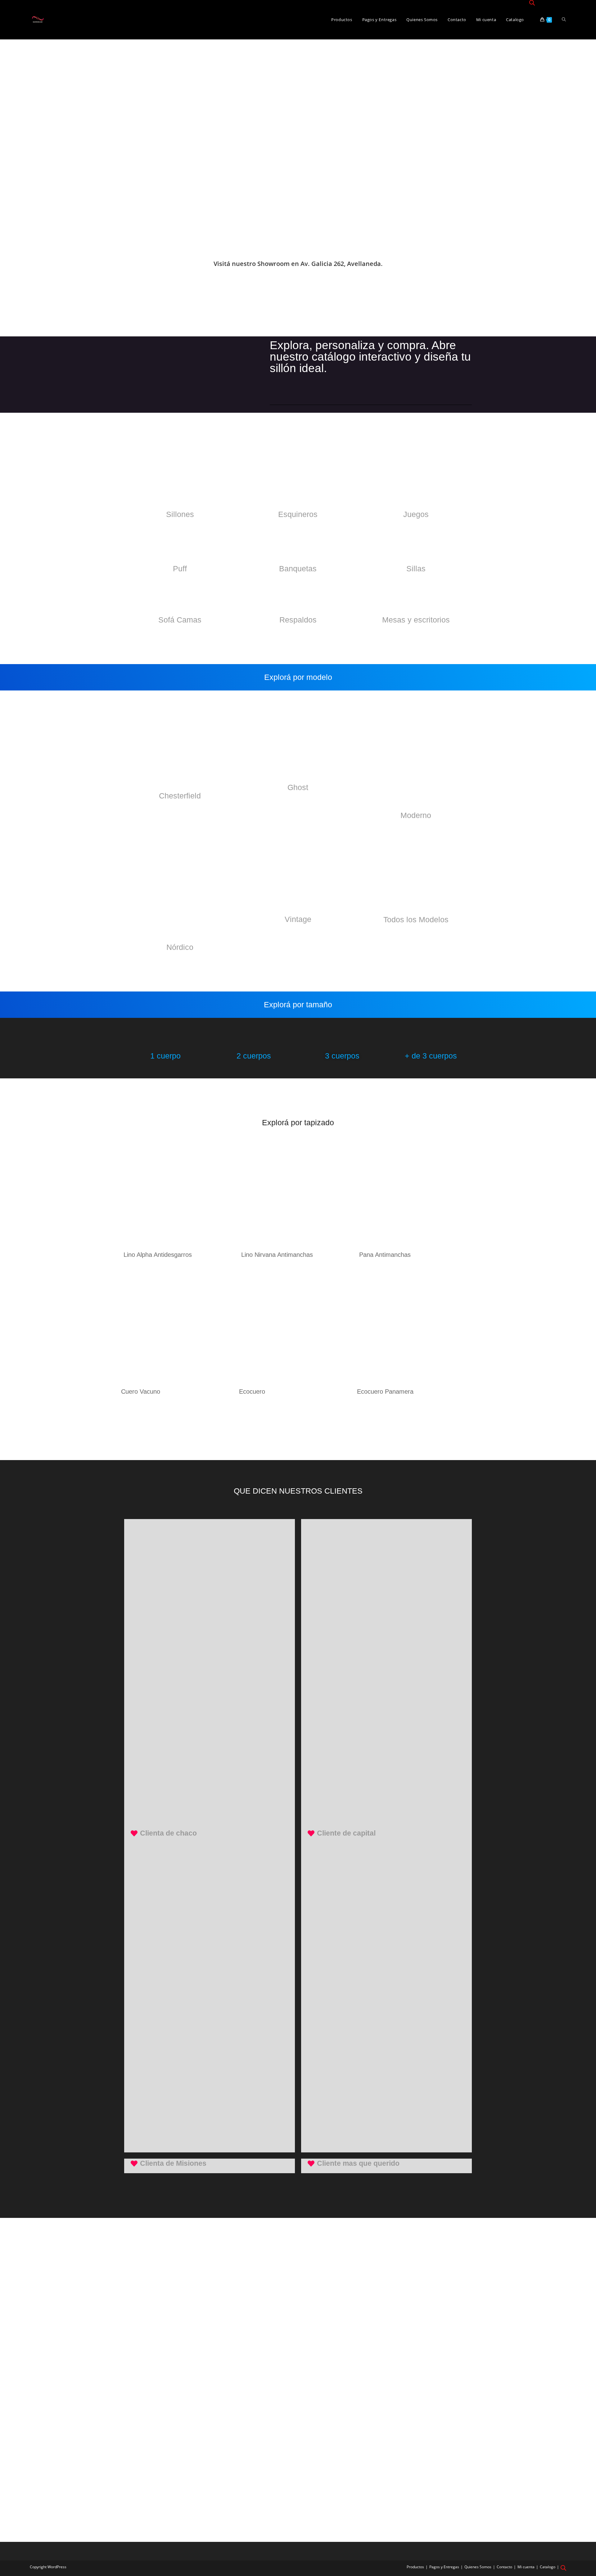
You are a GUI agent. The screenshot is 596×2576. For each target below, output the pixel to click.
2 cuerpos (254, 1056)
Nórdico (180, 947)
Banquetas (298, 569)
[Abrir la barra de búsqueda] (532, 3)
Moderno (416, 815)
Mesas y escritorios (416, 620)
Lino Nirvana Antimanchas (277, 1255)
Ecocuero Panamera (385, 1391)
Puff (180, 569)
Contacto (504, 2567)
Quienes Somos (478, 2567)
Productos (415, 2567)
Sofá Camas (180, 620)
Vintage (298, 919)
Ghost (298, 787)
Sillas (416, 569)
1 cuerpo (165, 1056)
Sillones (180, 514)
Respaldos (298, 620)
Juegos (416, 514)
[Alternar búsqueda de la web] (564, 20)
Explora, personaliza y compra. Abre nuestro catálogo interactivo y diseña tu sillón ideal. (370, 357)
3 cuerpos (342, 1056)
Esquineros (298, 514)
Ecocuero (252, 1391)
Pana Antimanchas (385, 1255)
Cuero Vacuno (141, 1391)
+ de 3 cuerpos (431, 1056)
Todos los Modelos (416, 919)
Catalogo (548, 2567)
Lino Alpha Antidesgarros (158, 1255)
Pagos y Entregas (444, 2567)
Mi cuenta (526, 2567)
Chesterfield (180, 796)
